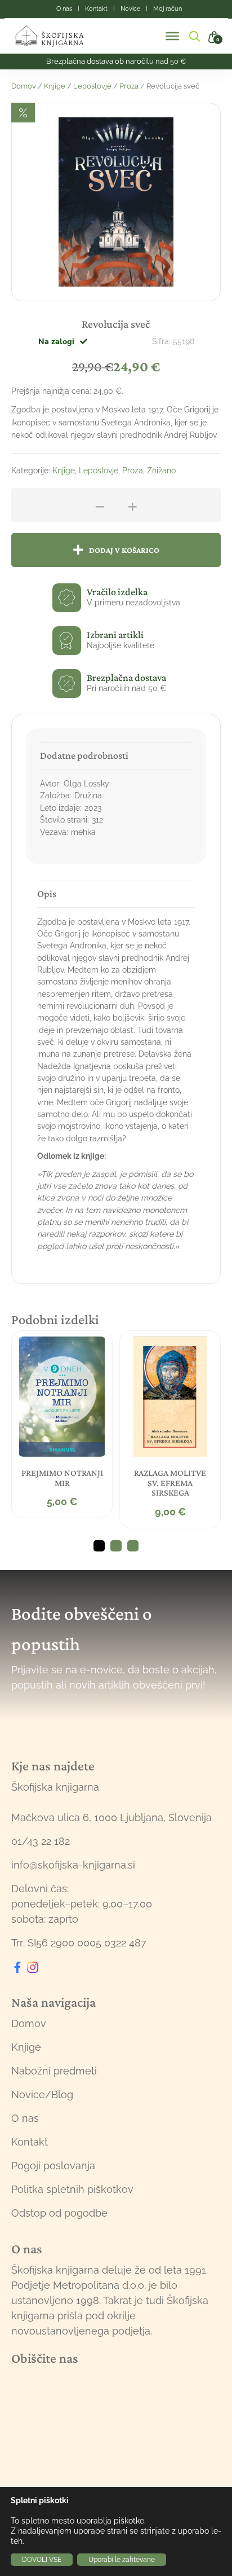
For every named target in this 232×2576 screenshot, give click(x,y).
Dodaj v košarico (124, 550)
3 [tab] (133, 1546)
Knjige (55, 86)
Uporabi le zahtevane (122, 2560)
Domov (24, 86)
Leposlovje (92, 86)
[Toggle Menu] (172, 36)
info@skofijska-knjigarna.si (73, 1865)
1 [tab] (99, 1546)
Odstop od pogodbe (59, 2213)
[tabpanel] (62, 1424)
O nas (25, 2118)
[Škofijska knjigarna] (57, 36)
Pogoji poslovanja (53, 2166)
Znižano (161, 471)
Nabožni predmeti (54, 2071)
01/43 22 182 (41, 1841)
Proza (129, 86)
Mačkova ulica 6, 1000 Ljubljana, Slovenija (111, 1817)
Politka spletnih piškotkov (72, 2189)
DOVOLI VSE (42, 2560)
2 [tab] (116, 1546)
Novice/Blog (42, 2094)
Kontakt (30, 2142)
